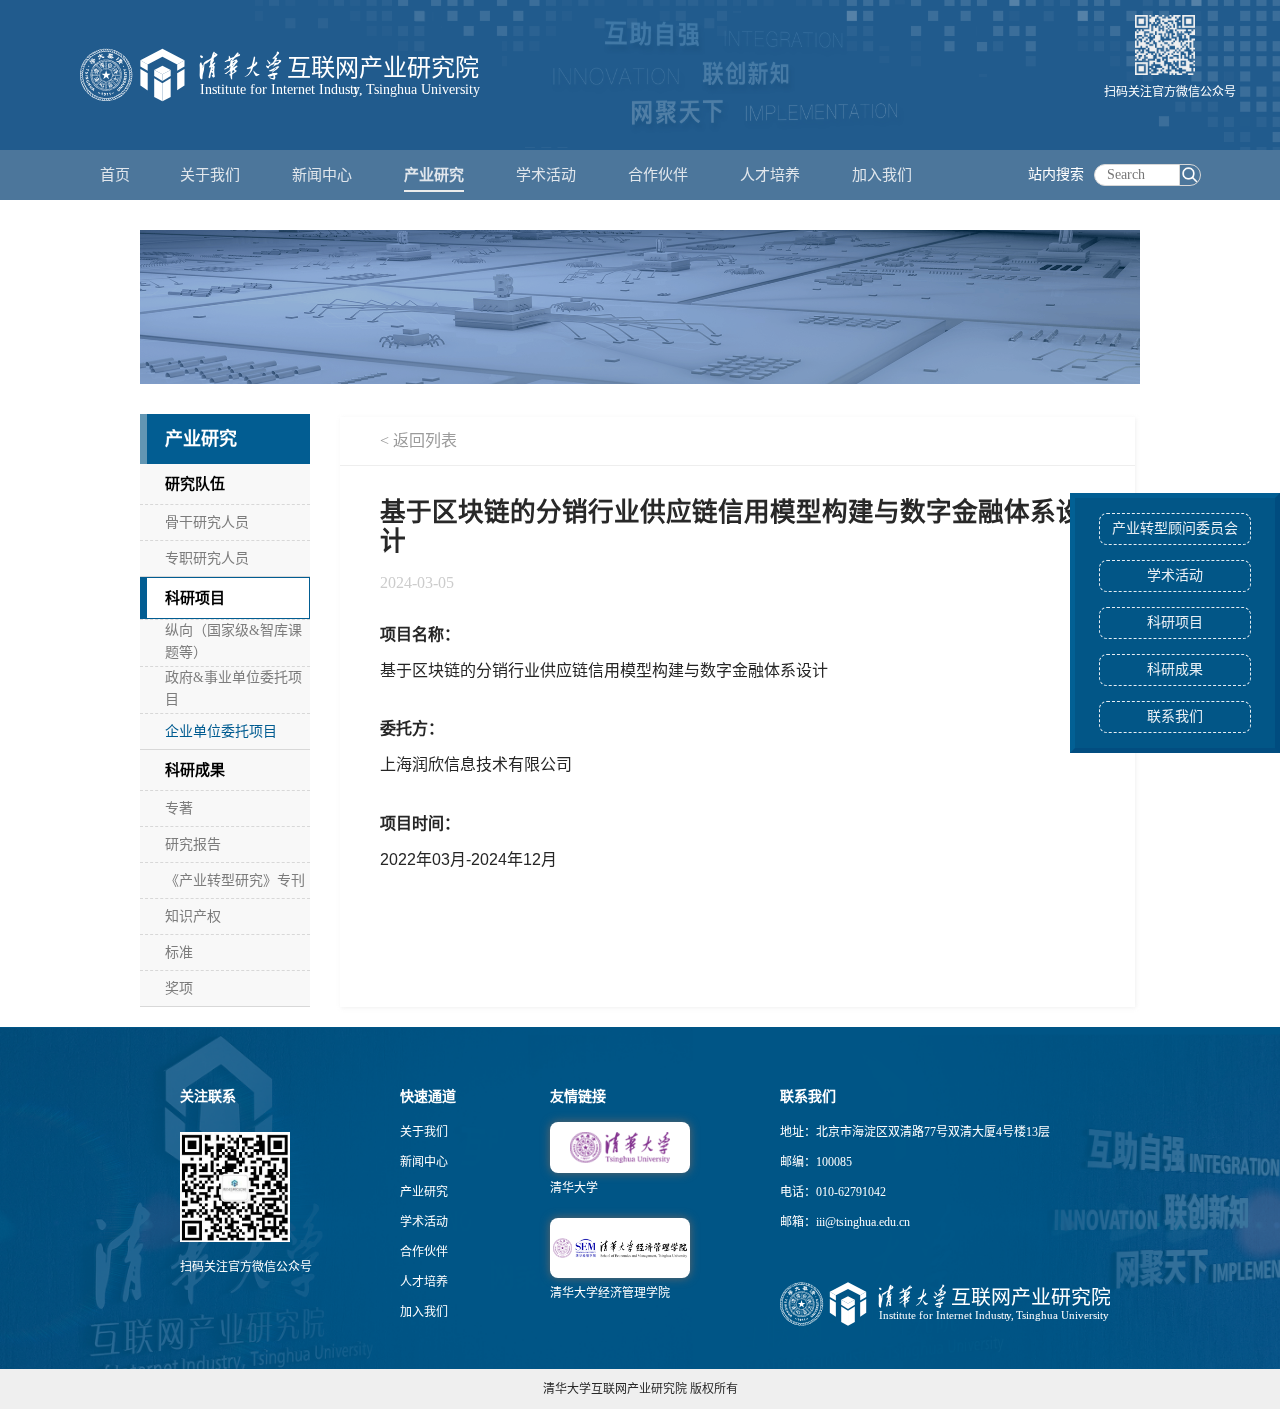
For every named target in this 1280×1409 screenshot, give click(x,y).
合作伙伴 (424, 1252)
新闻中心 (424, 1162)
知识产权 (193, 916)
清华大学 (574, 1188)
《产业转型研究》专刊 (235, 880)
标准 (179, 952)
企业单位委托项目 (221, 731)
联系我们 (1175, 716)
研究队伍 (195, 484)
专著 (179, 808)
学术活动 (546, 175)
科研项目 (1175, 622)
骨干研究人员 (207, 522)
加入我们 (424, 1312)
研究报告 (193, 844)
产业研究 (424, 1192)
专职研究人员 (207, 558)
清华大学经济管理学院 (610, 1293)
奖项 (179, 988)
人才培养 (424, 1282)
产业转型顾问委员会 (1175, 528)
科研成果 (1175, 669)
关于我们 (424, 1132)
